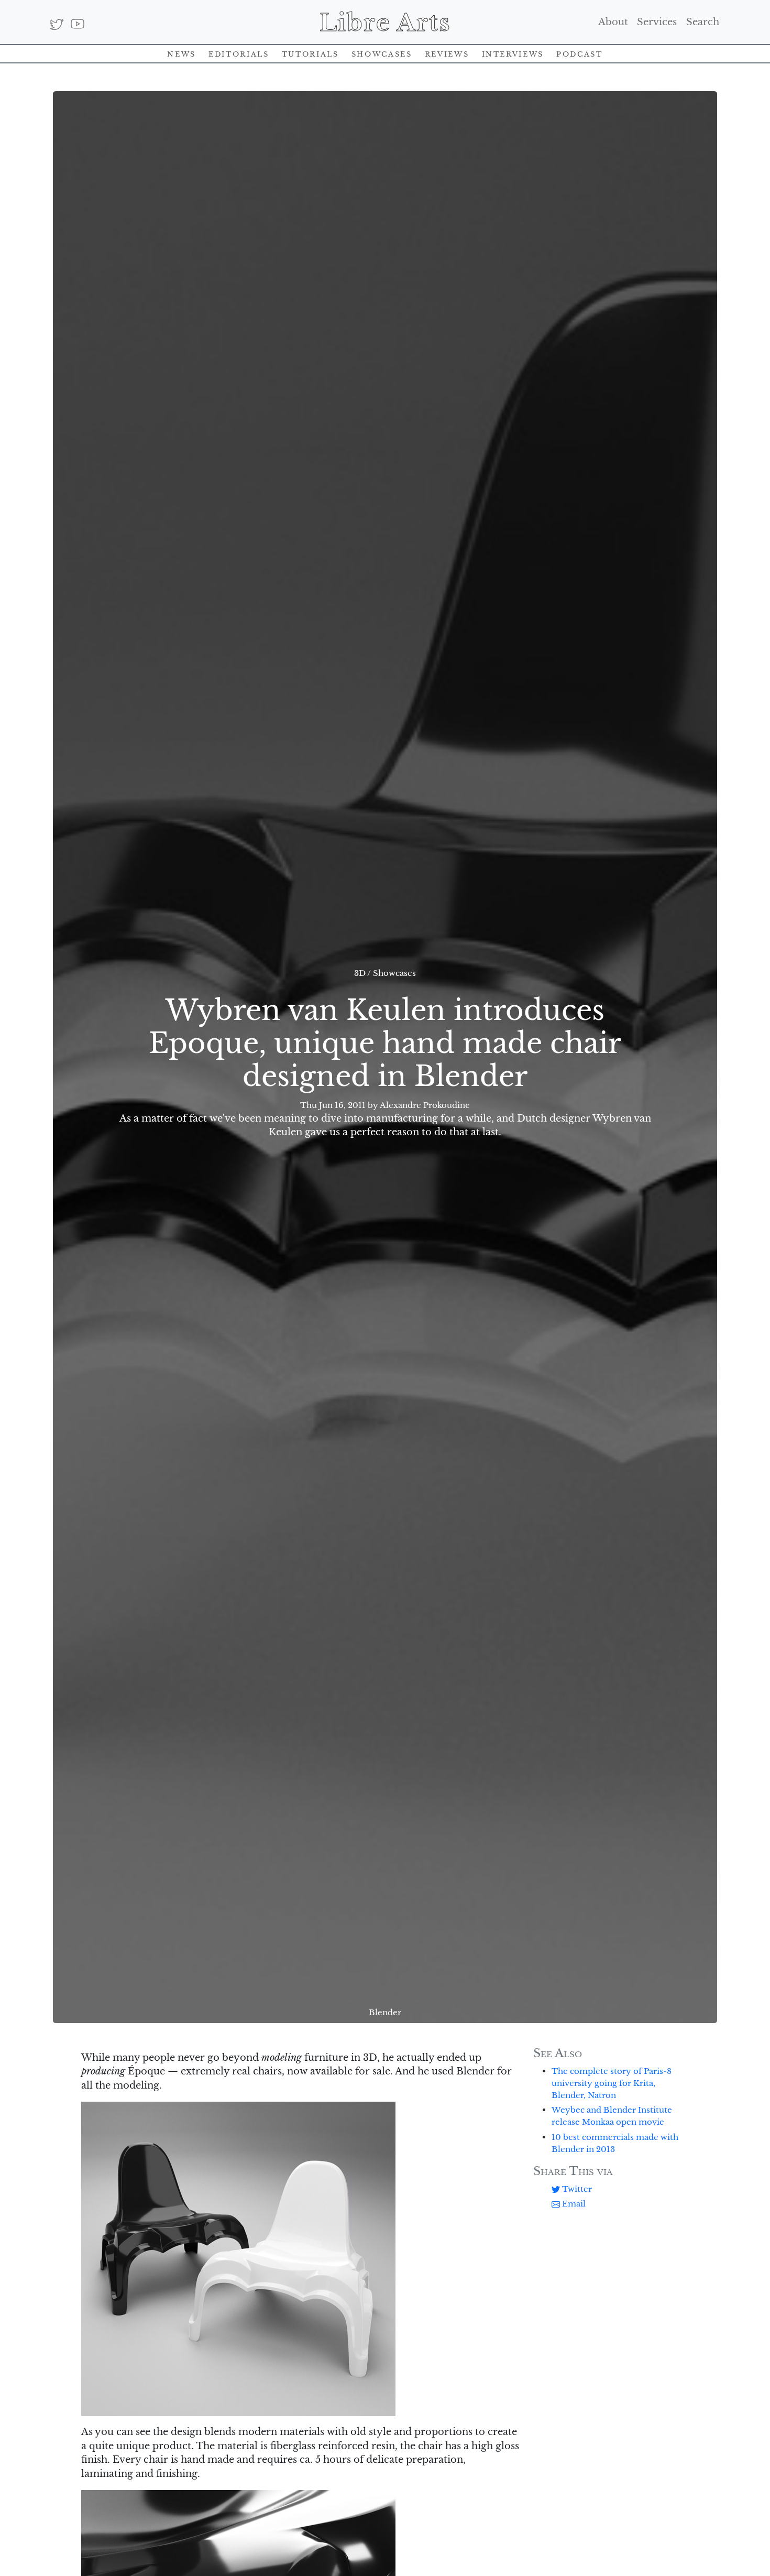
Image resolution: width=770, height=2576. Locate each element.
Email (573, 2204)
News (181, 53)
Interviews (513, 53)
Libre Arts (385, 22)
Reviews (447, 53)
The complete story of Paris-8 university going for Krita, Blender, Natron (612, 2083)
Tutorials (310, 53)
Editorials (239, 53)
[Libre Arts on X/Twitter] (57, 24)
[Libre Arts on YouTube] (77, 24)
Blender (385, 2012)
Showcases (382, 53)
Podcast (579, 53)
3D (360, 973)
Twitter (576, 2189)
